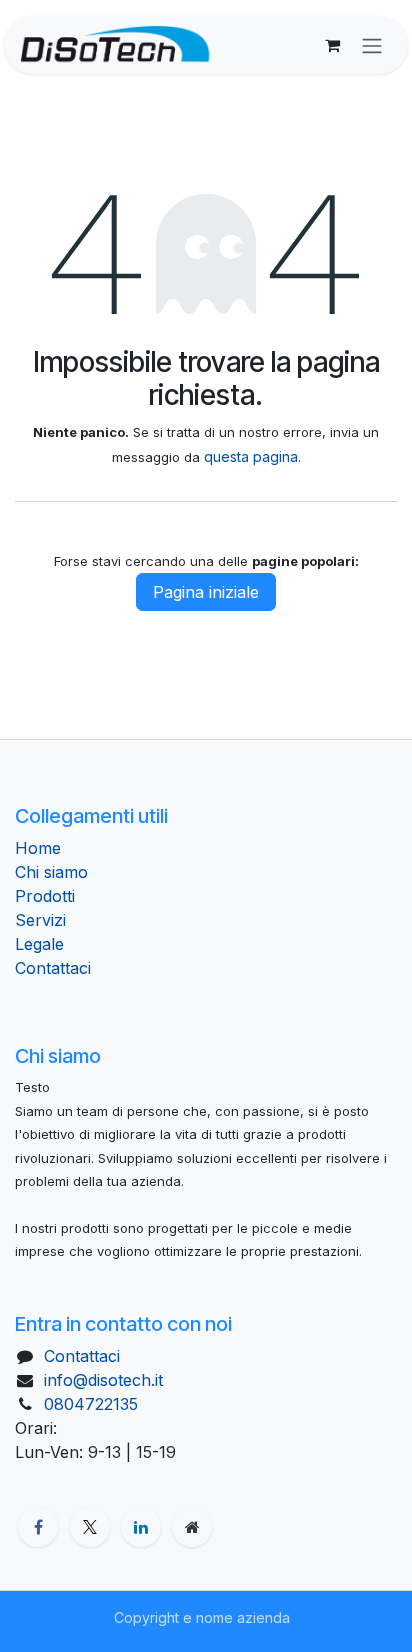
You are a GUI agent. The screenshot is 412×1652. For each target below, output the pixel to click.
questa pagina (251, 456)
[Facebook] (38, 1527)
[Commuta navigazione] (372, 45)
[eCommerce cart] (332, 45)
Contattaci (53, 968)
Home (38, 848)
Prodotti (45, 896)
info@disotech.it (103, 1380)
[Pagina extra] (192, 1527)
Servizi (40, 920)
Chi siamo (51, 872)
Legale (39, 944)
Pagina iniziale (206, 592)
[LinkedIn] (141, 1527)
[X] (90, 1527)
